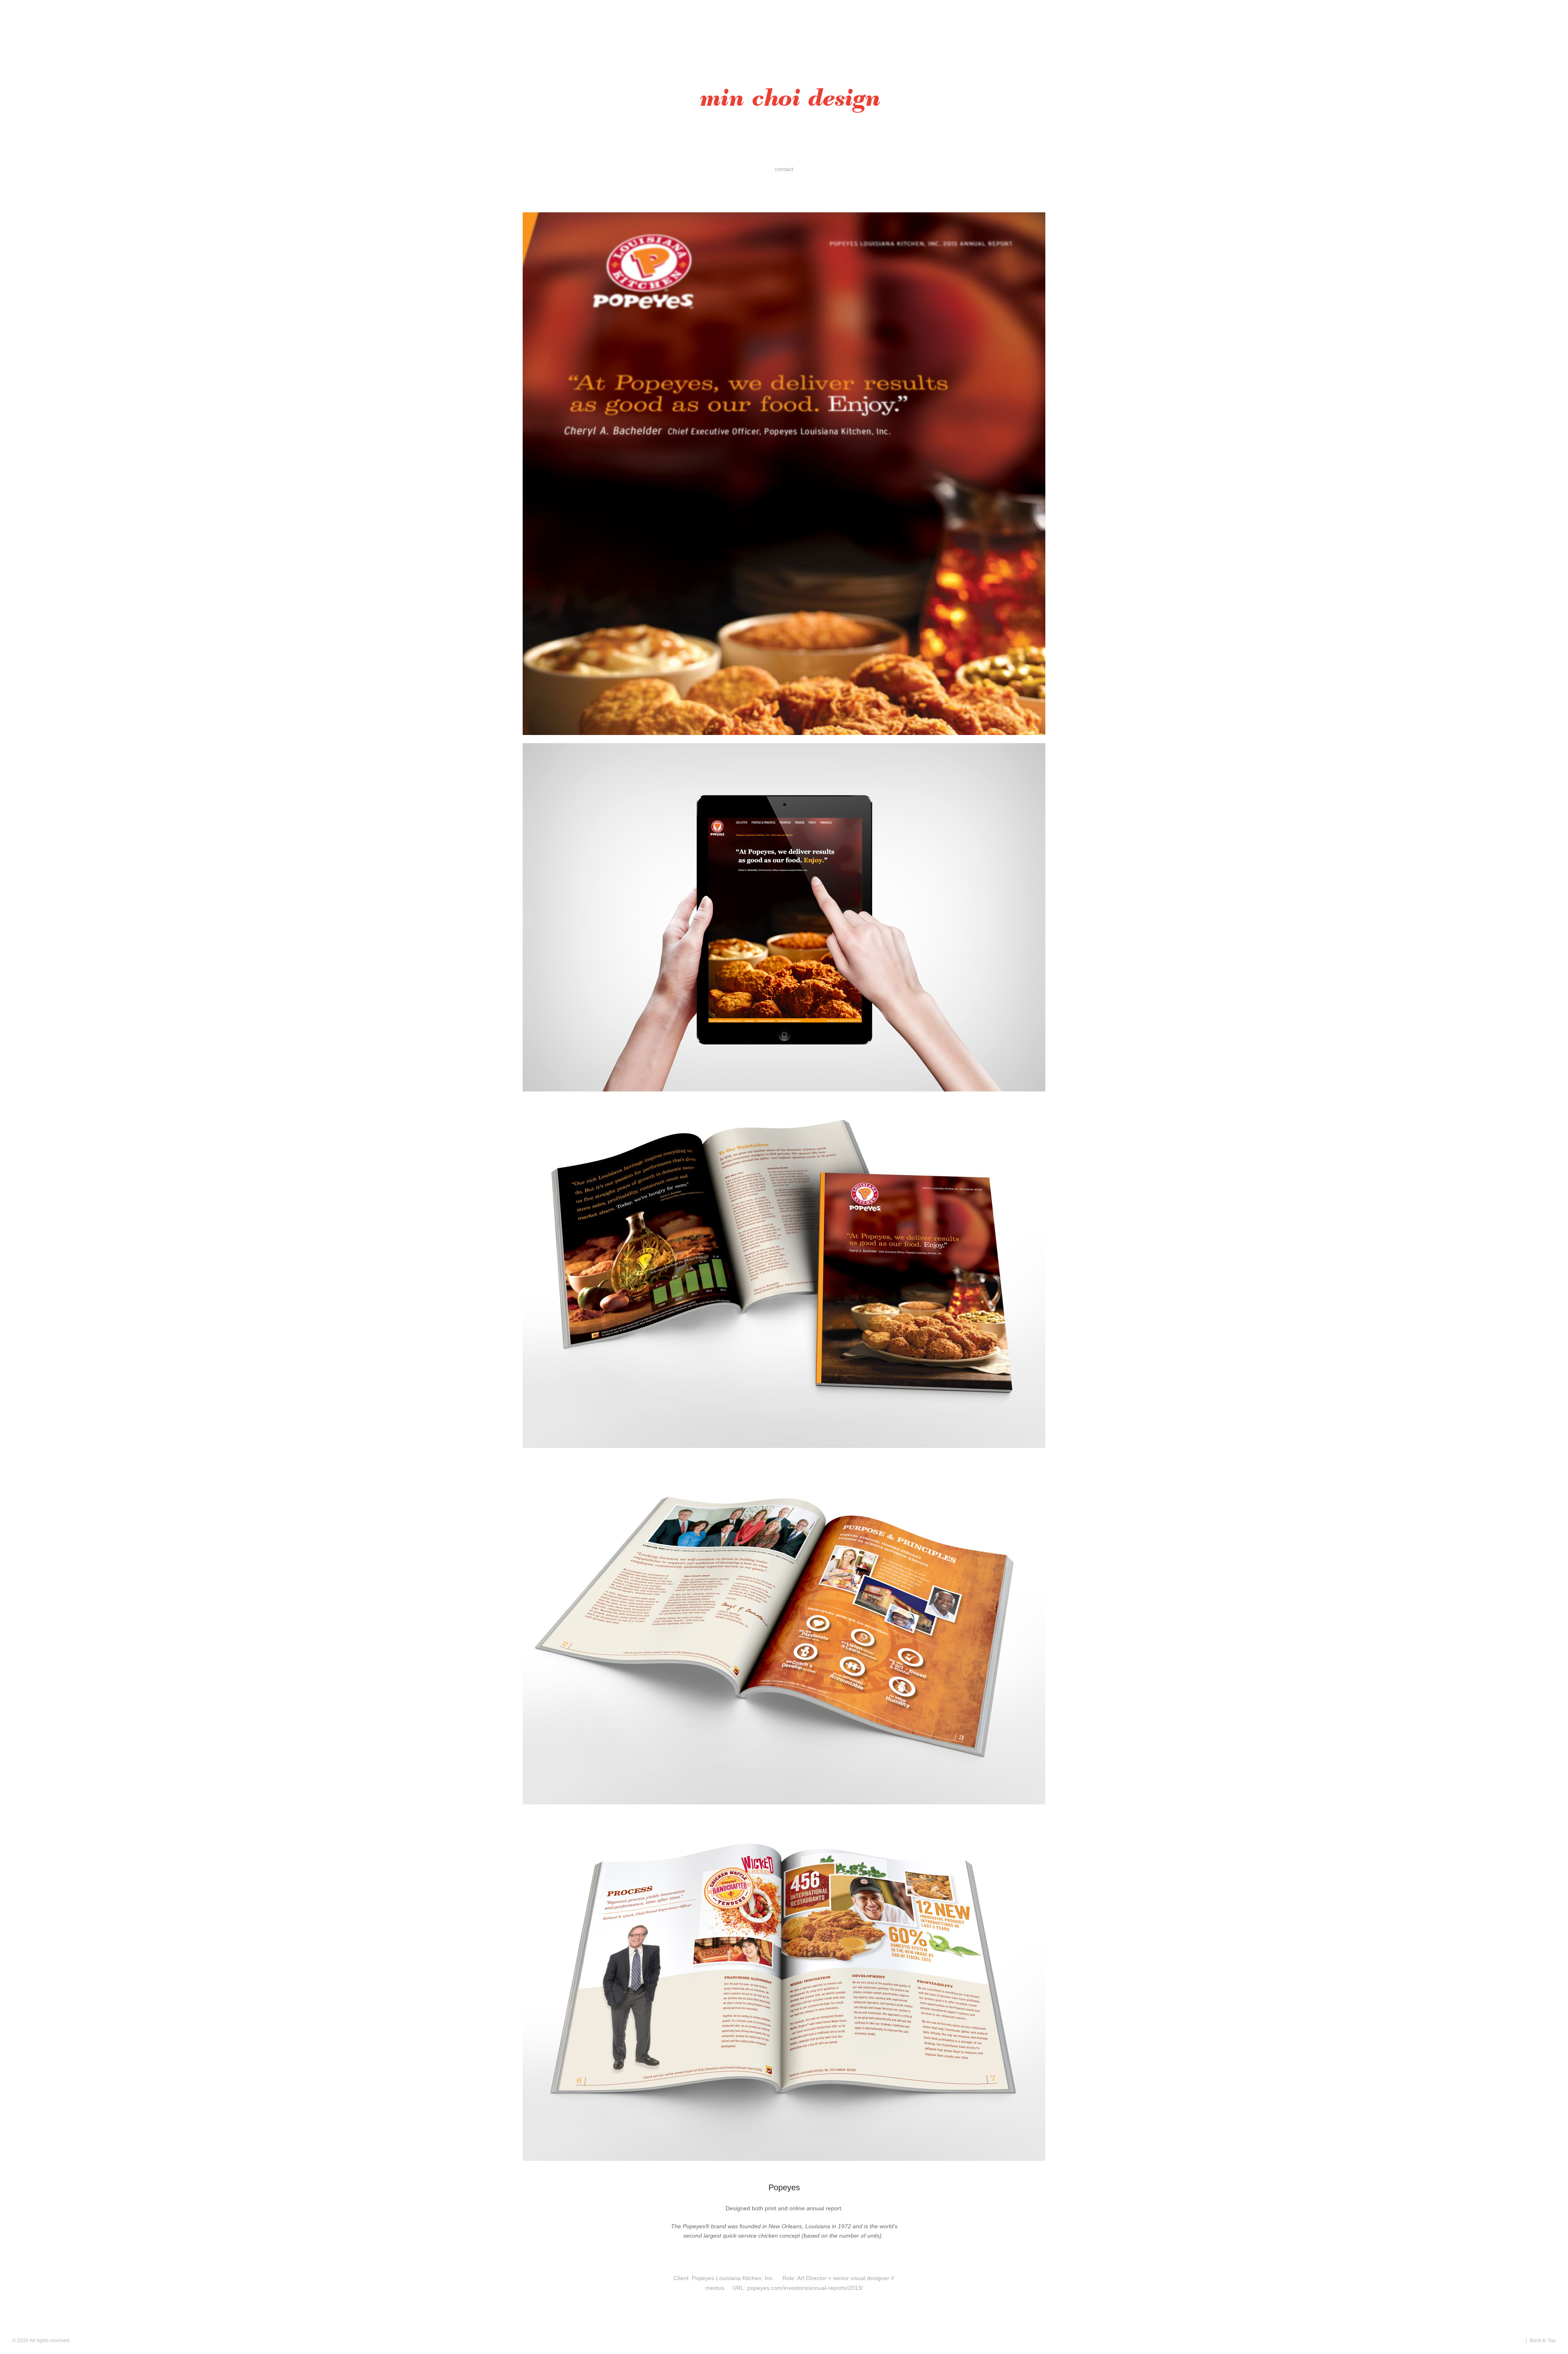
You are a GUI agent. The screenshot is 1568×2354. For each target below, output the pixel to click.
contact (784, 169)
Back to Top (1543, 2341)
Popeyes (784, 2187)
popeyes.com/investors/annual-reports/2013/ (805, 2288)
